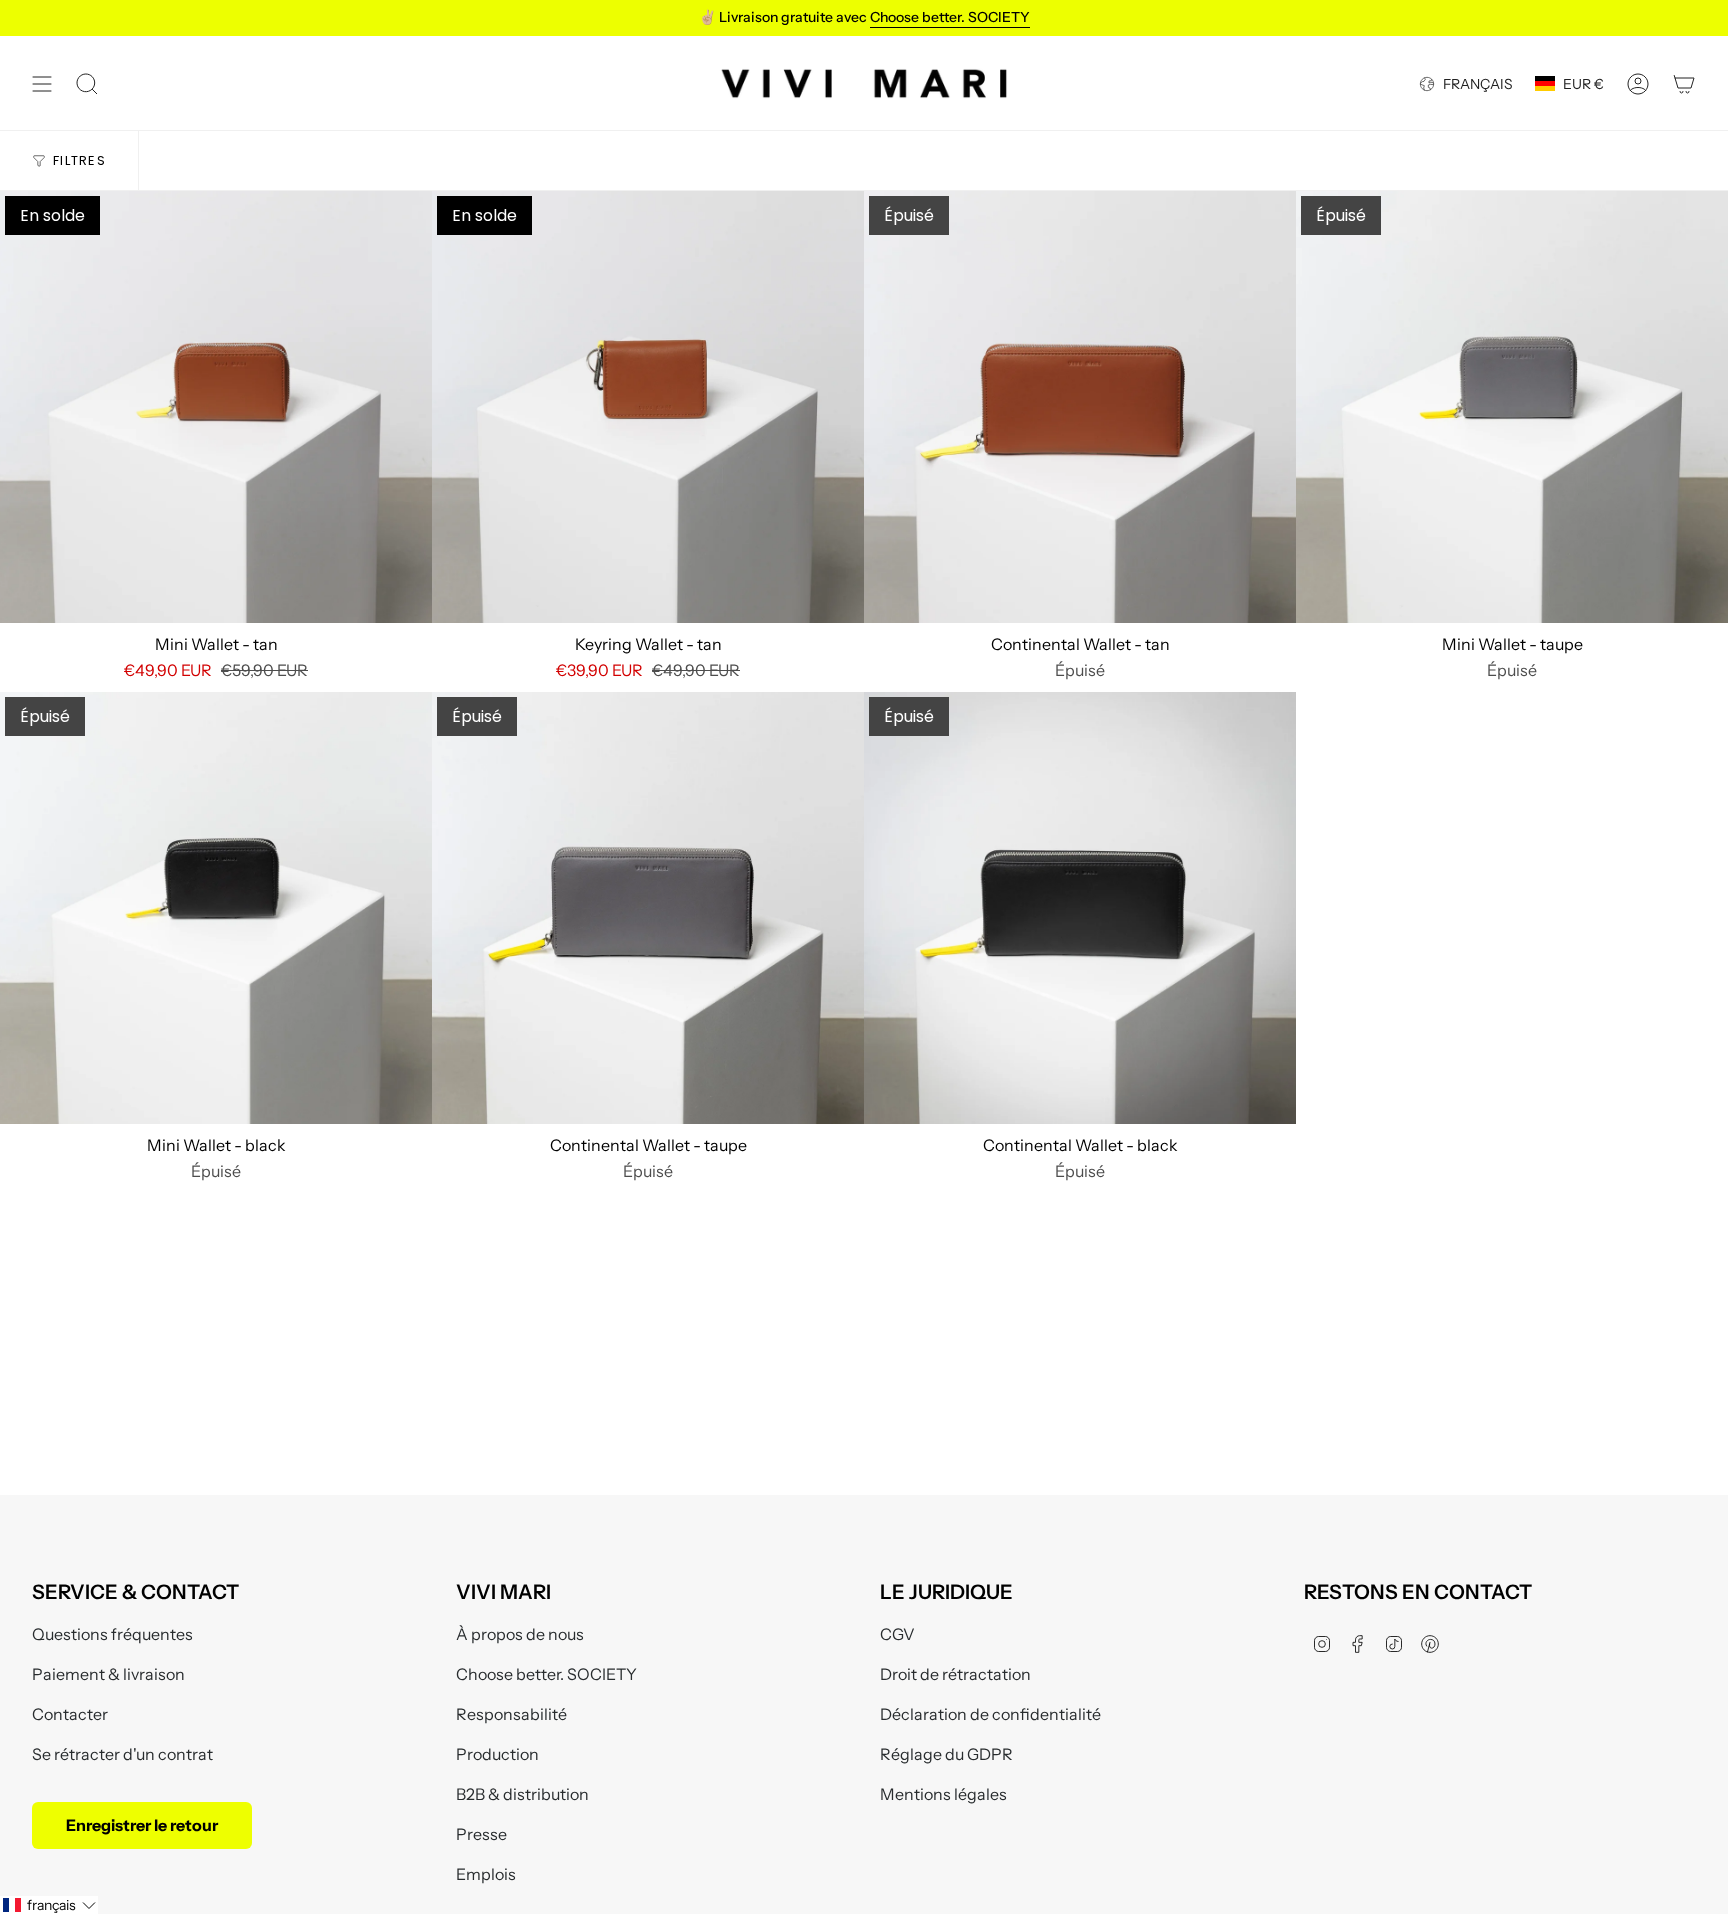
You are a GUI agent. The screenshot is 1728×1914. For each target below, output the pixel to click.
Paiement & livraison (108, 1674)
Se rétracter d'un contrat (122, 1754)
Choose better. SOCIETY (546, 1674)
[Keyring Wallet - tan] (648, 407)
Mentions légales (943, 1794)
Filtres (79, 160)
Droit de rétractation (955, 1674)
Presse (481, 1834)
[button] (49, 1905)
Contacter (70, 1714)
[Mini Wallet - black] (216, 908)
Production (497, 1754)
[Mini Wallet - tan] (216, 407)
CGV (897, 1634)
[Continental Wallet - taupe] (648, 908)
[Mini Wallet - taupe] (1512, 407)
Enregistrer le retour (142, 1825)
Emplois (486, 1874)
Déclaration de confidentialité (990, 1714)
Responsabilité (511, 1714)
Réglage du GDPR (946, 1754)
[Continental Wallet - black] (1080, 908)
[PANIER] (1684, 83)
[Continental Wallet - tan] (1080, 407)
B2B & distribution (522, 1794)
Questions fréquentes (112, 1634)
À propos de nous (520, 1634)
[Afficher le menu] (42, 83)
